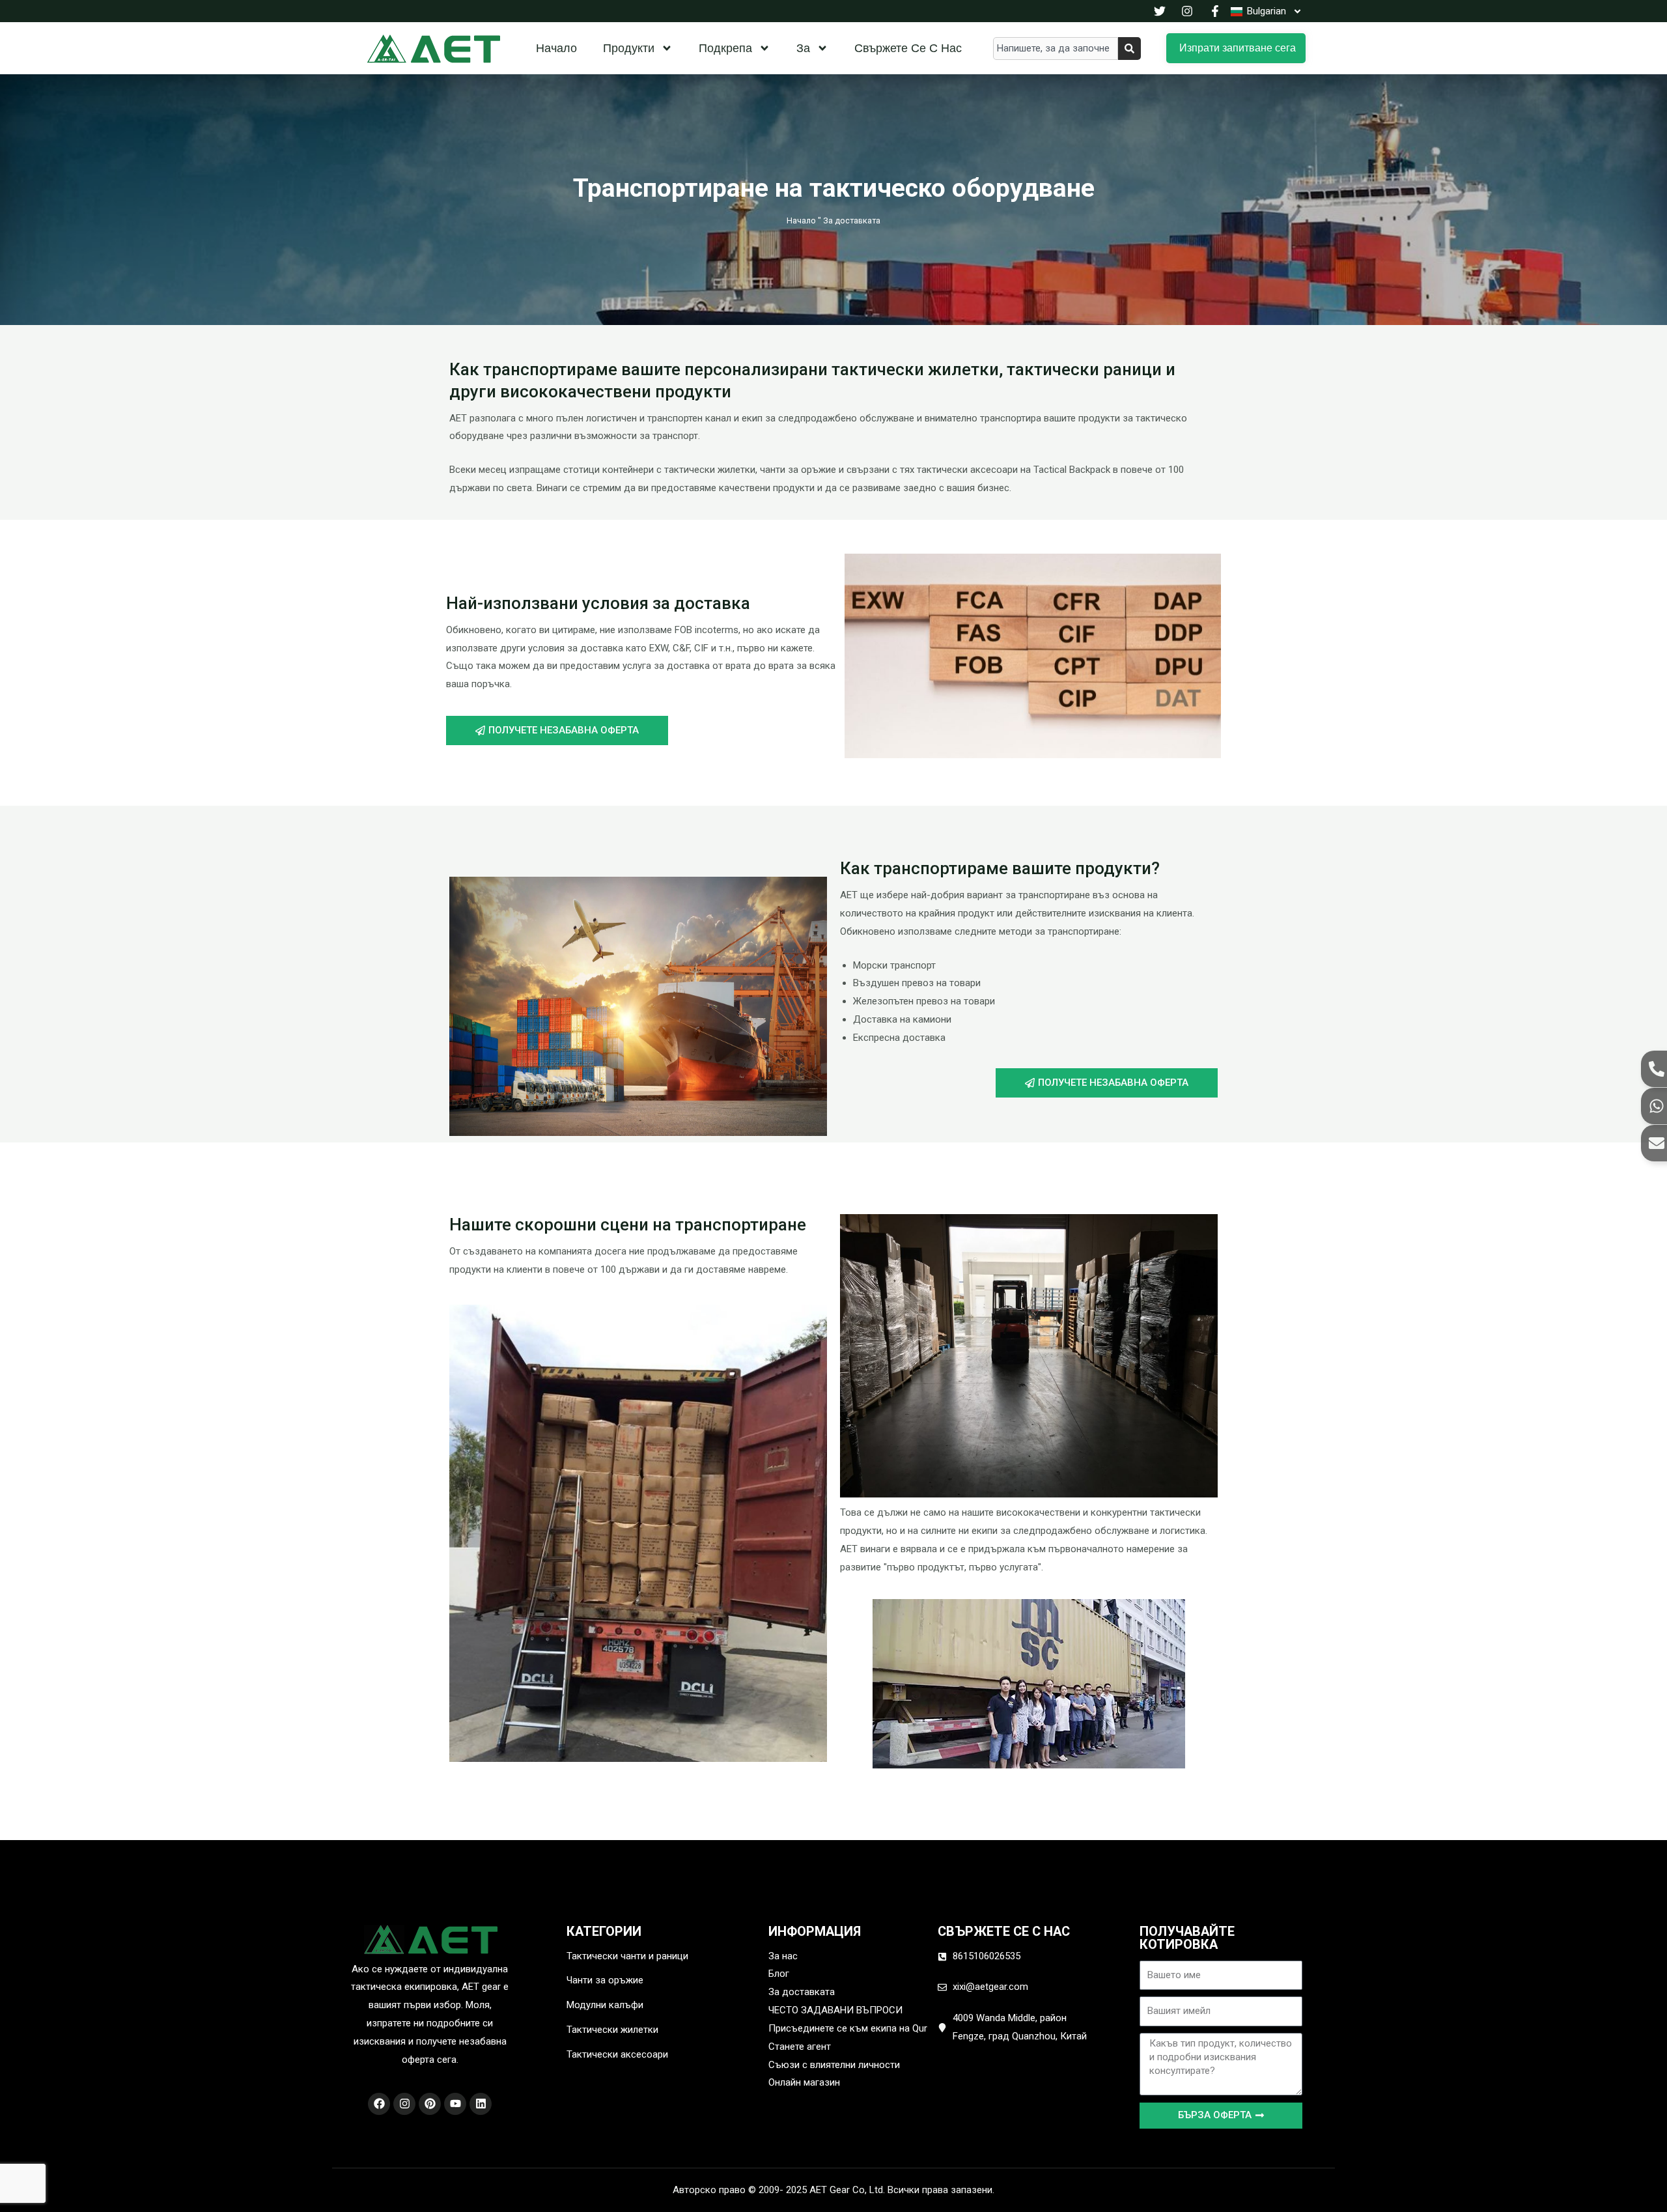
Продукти (629, 48)
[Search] (1129, 49)
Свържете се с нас (908, 48)
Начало (556, 48)
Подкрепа (725, 48)
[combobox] (1056, 49)
